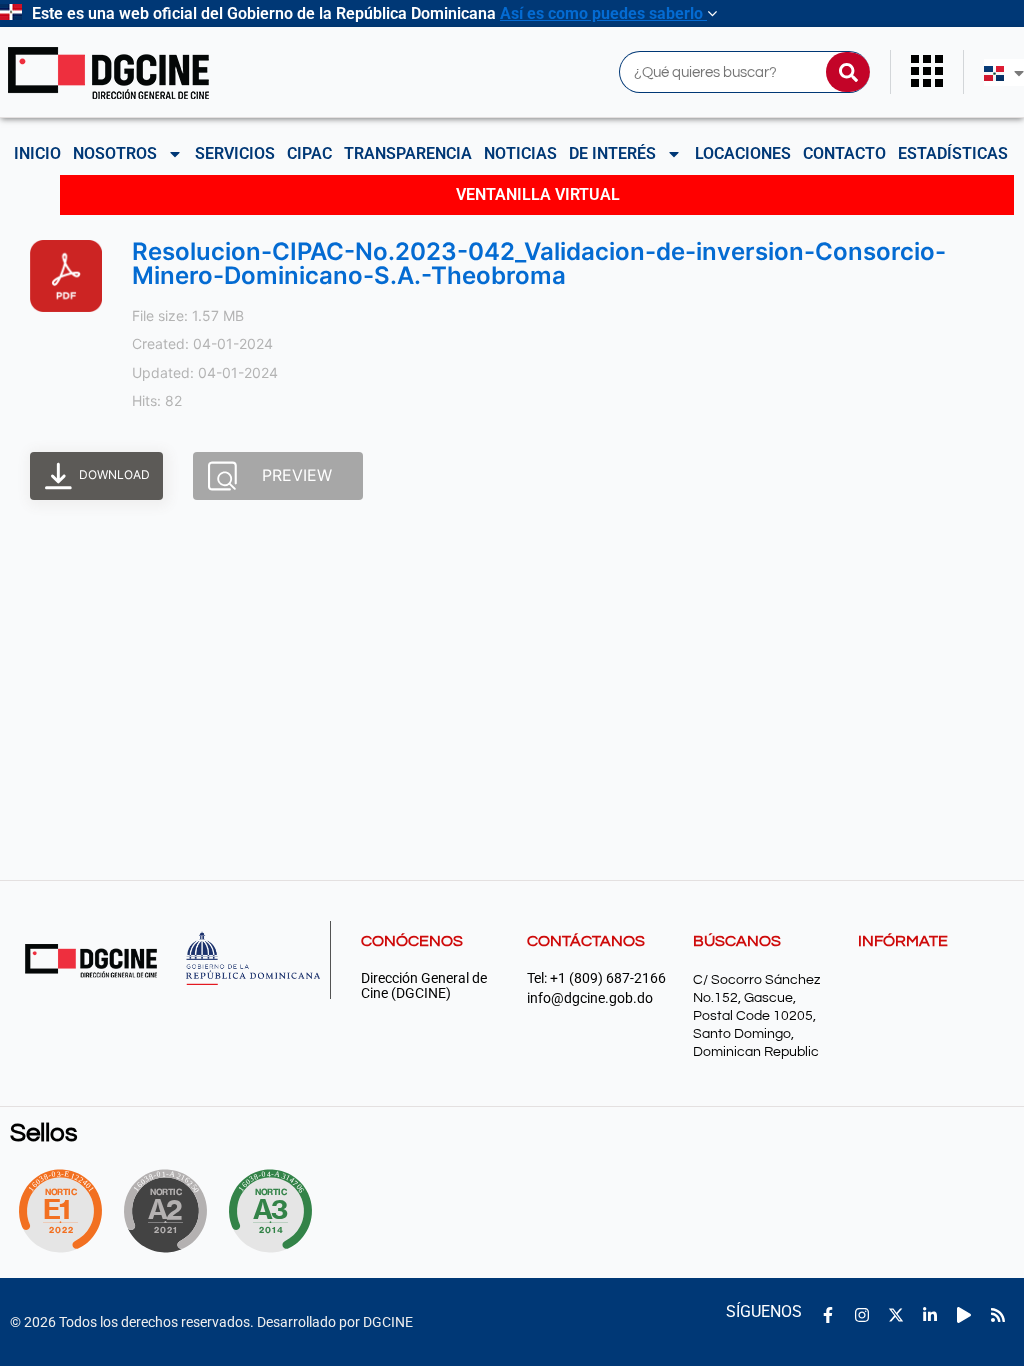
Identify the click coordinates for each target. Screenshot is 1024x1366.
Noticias (520, 153)
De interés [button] (612, 153)
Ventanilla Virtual (538, 194)
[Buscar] (848, 72)
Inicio (37, 153)
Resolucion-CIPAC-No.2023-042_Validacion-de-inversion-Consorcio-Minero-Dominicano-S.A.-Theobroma (539, 263)
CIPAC (309, 153)
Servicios (235, 153)
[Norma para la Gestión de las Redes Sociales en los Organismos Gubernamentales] (60, 1211)
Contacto (844, 153)
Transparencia (408, 153)
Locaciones (743, 153)
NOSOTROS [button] (115, 153)
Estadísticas (953, 153)
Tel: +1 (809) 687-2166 (596, 978)
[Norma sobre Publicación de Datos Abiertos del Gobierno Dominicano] (276, 1211)
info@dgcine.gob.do (590, 998)
